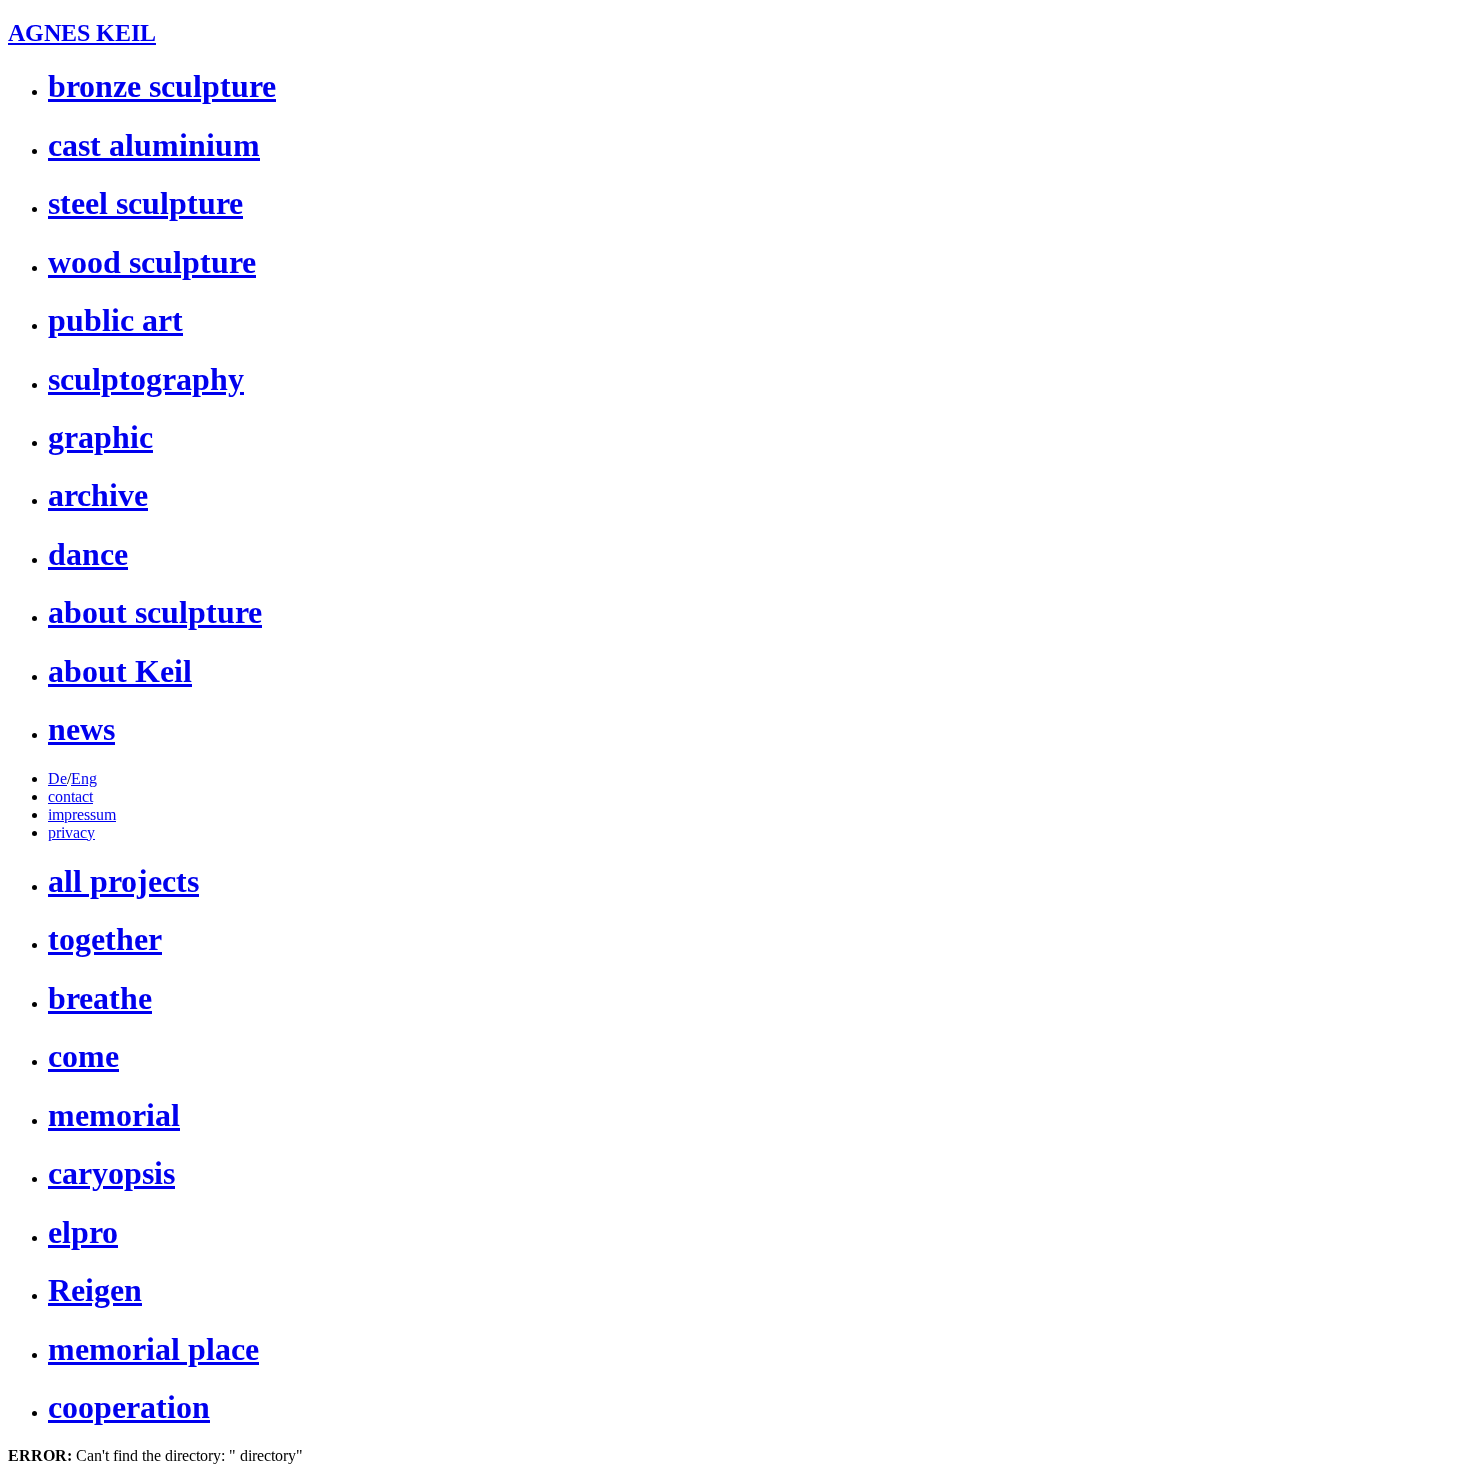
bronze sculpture (162, 86)
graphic (100, 437)
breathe (100, 998)
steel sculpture (145, 203)
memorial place (153, 1349)
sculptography (146, 379)
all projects (123, 881)
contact (70, 796)
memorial (114, 1115)
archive (98, 495)
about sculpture (155, 612)
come (83, 1056)
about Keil (120, 671)
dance (88, 554)
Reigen (95, 1290)
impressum (82, 814)
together (105, 939)
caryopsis (111, 1173)
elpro (83, 1232)
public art (115, 320)
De (57, 778)
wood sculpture (152, 262)
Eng (84, 778)
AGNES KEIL (82, 33)
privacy (71, 832)
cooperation (129, 1407)
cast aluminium (154, 145)
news (81, 729)
